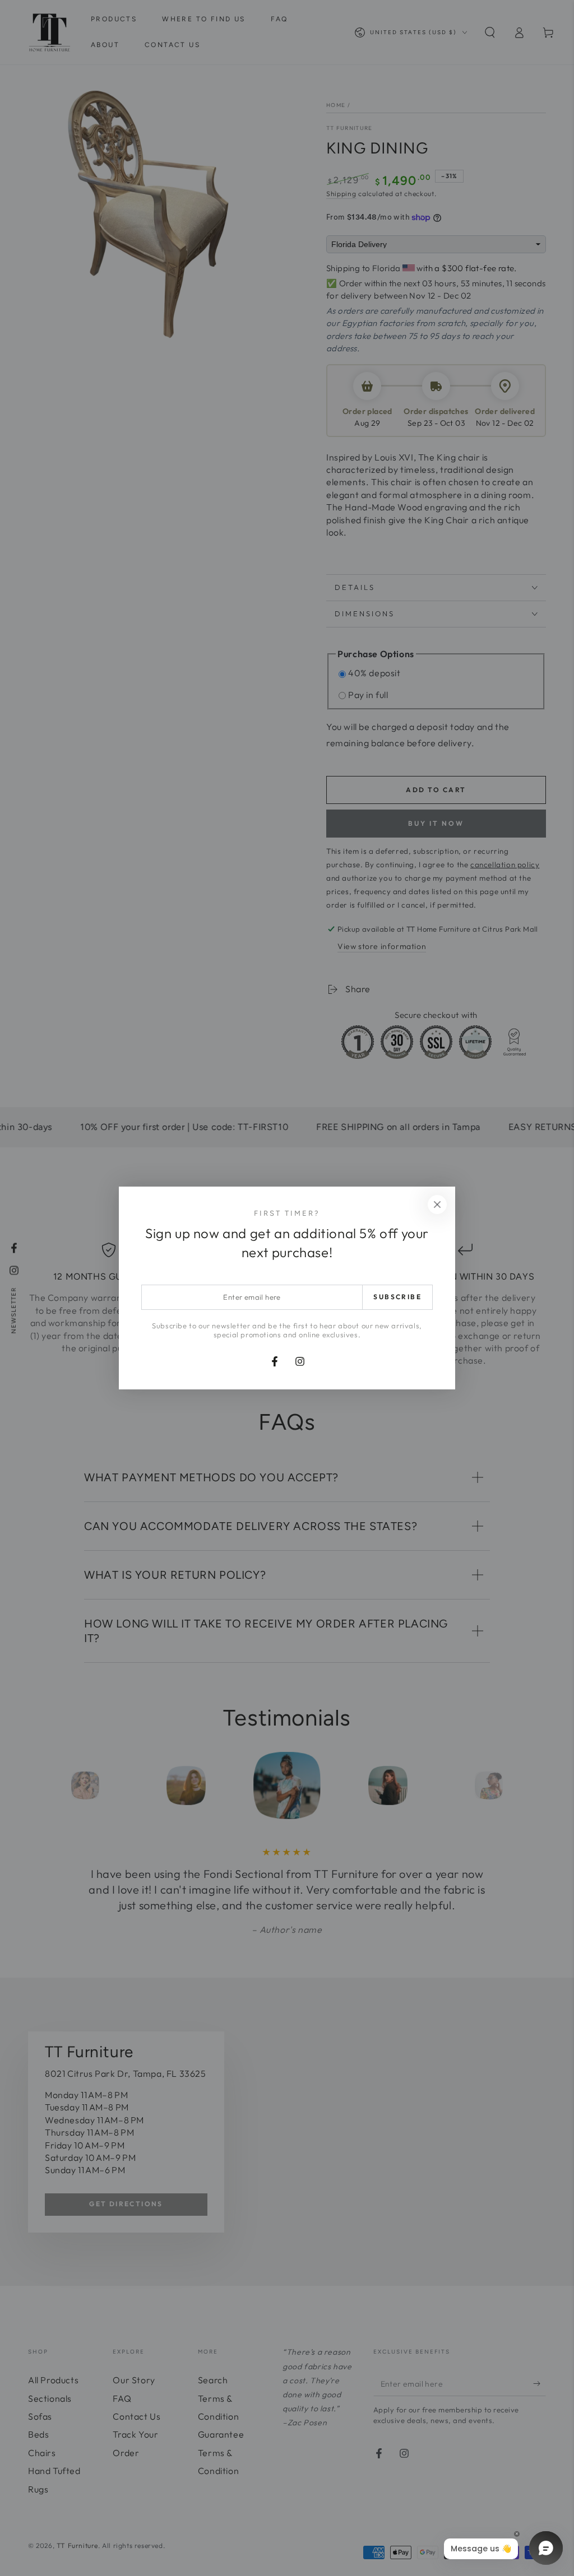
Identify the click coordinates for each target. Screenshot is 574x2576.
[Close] (437, 1205)
